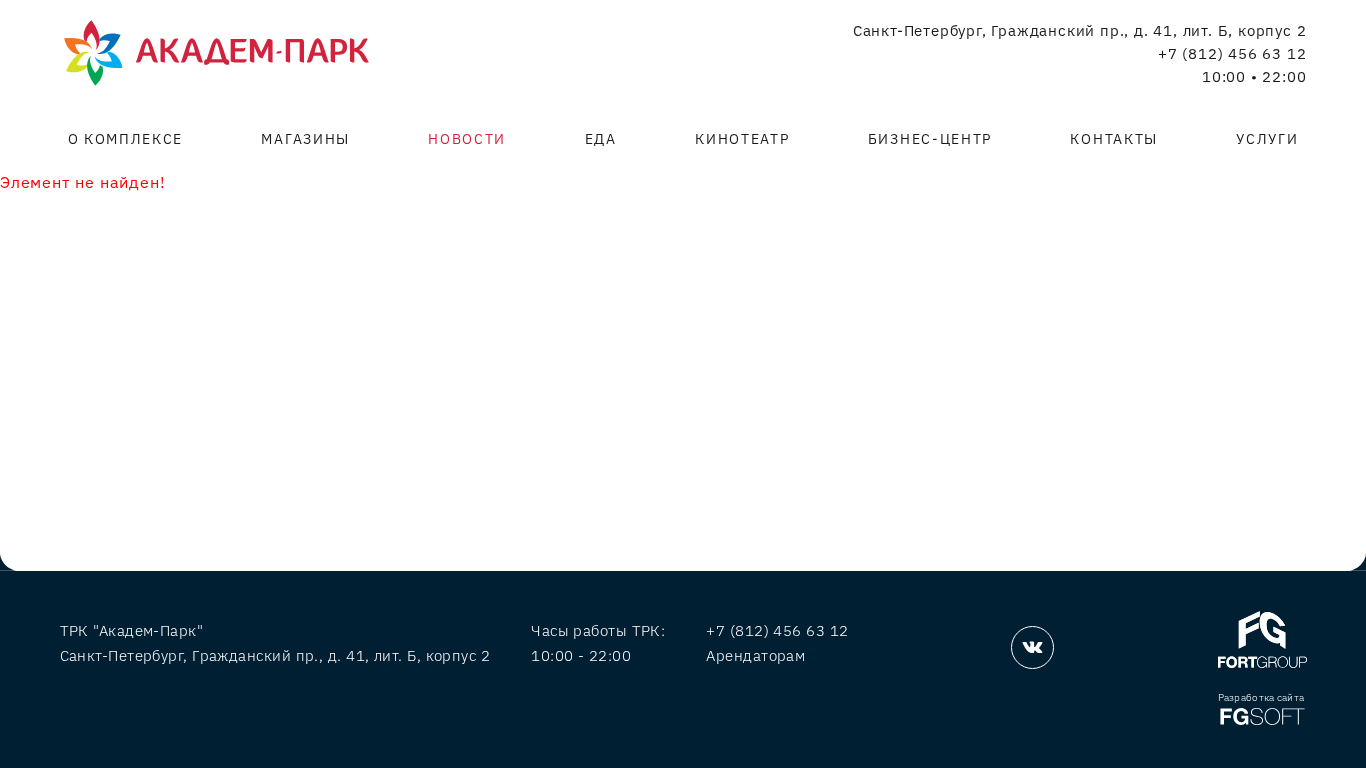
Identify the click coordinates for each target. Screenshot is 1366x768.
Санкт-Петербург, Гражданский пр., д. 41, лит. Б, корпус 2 (1080, 31)
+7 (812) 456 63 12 (1232, 54)
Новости (467, 139)
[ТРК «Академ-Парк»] (216, 54)
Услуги (1267, 139)
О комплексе (125, 139)
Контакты (1113, 139)
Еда (601, 139)
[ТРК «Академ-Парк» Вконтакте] (1032, 647)
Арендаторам (755, 655)
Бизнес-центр (930, 139)
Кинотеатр (742, 139)
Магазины (305, 139)
